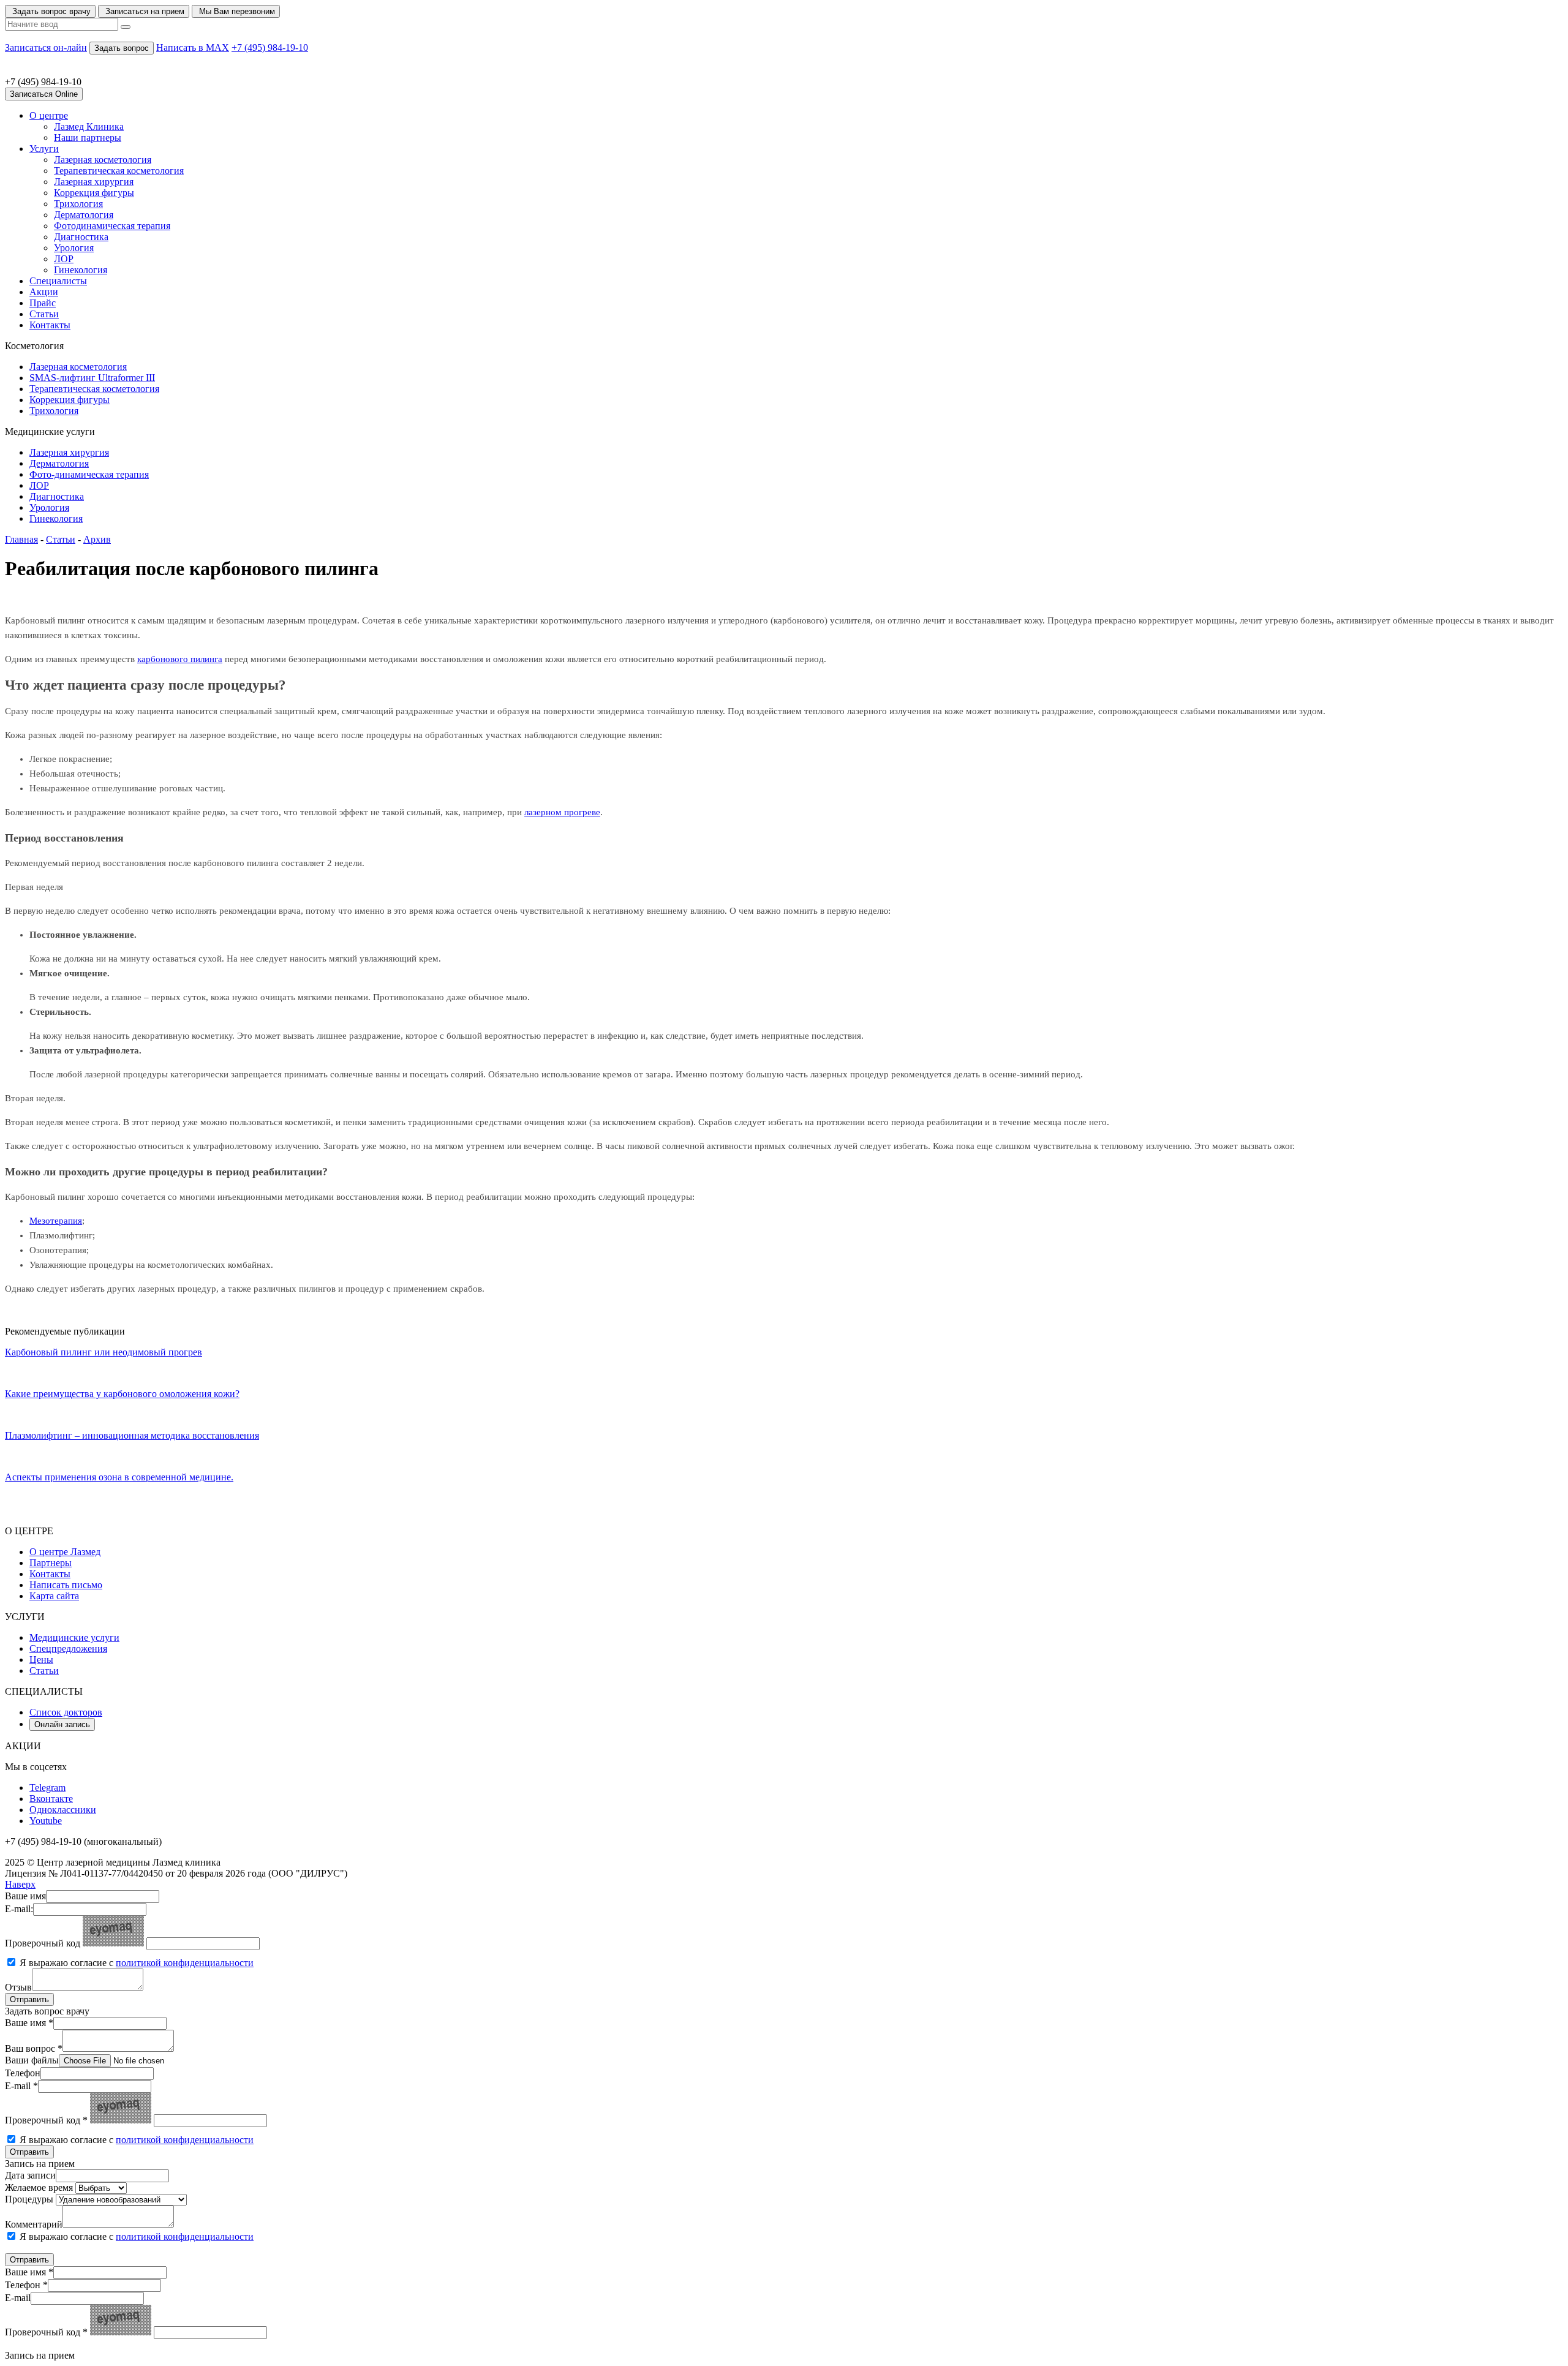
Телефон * (26, 2285)
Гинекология (81, 270)
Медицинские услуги (74, 1637)
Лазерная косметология (103, 160)
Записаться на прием (144, 11)
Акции (44, 292)
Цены (41, 1660)
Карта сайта (54, 1596)
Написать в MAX (193, 47)
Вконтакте (51, 1799)
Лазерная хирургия (94, 182)
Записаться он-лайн (46, 47)
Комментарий (34, 2224)
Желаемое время (39, 2187)
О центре (49, 115)
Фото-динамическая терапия (89, 474)
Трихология (78, 204)
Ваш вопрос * (34, 2048)
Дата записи (30, 2175)
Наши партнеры (88, 138)
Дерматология (84, 215)
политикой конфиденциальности (185, 1963)
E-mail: (19, 1909)
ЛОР (64, 259)
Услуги (44, 149)
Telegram (47, 1788)
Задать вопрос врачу (50, 11)
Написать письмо (66, 1585)
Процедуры (29, 2199)
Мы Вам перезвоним (236, 11)
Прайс (43, 303)
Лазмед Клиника (89, 126)
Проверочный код (43, 1943)
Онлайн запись (62, 1724)
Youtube (46, 1821)
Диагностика (81, 237)
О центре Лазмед (65, 1552)
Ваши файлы (32, 2060)
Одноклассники (63, 1810)
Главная (21, 539)
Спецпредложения (68, 1648)
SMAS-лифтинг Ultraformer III (92, 378)
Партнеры (51, 1563)
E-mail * (21, 2086)
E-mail (18, 2298)
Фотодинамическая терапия (112, 226)
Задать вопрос (122, 48)
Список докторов (66, 1712)
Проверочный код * (46, 2120)
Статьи (44, 314)
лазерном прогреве (562, 812)
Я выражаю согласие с (137, 1963)
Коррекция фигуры (94, 193)
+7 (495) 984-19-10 (270, 47)
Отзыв (18, 1987)
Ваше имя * (29, 2023)
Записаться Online (44, 94)
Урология (74, 248)
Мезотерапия (56, 1221)
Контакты (50, 325)
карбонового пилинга (180, 659)
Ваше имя (25, 1896)
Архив (97, 539)
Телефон (23, 2073)
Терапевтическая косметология (119, 171)
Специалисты (58, 281)
